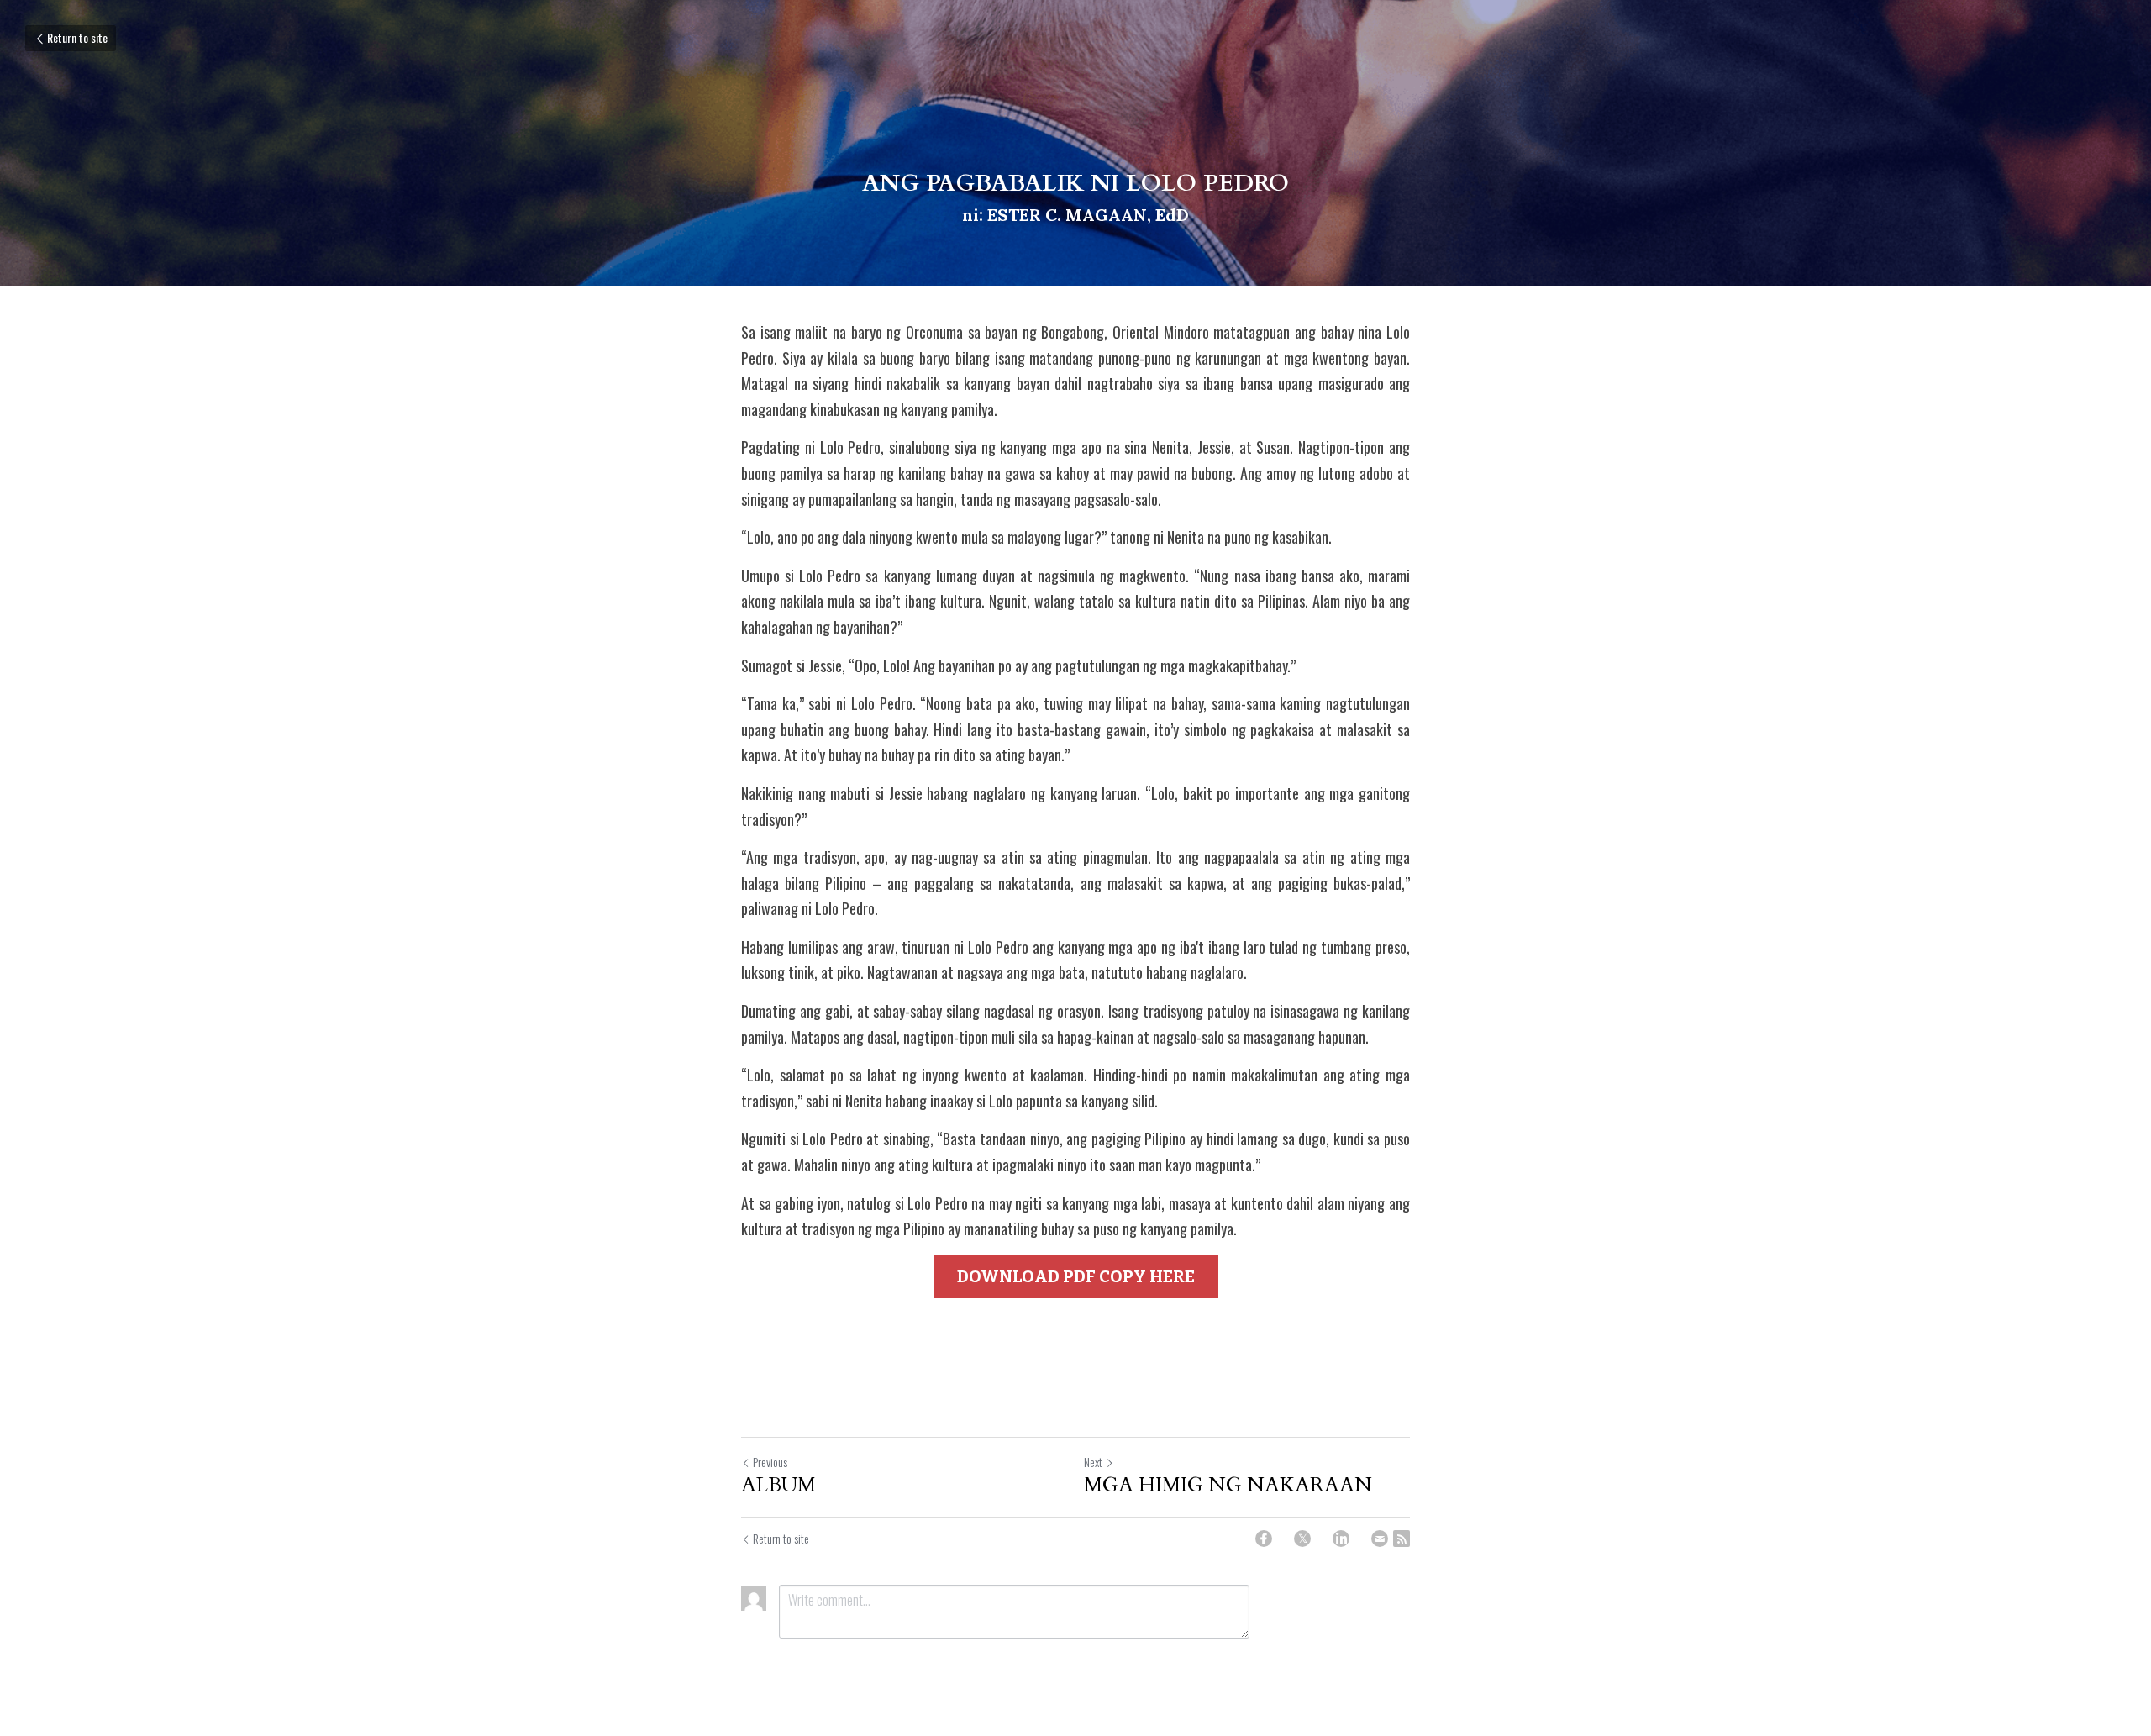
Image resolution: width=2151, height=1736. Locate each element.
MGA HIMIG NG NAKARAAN (1228, 1486)
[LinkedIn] (1341, 1539)
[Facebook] (1264, 1539)
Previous (770, 1462)
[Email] (1380, 1539)
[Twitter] (1302, 1539)
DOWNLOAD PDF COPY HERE (1076, 1276)
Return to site (77, 37)
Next (1093, 1462)
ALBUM (778, 1486)
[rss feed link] (1402, 1539)
